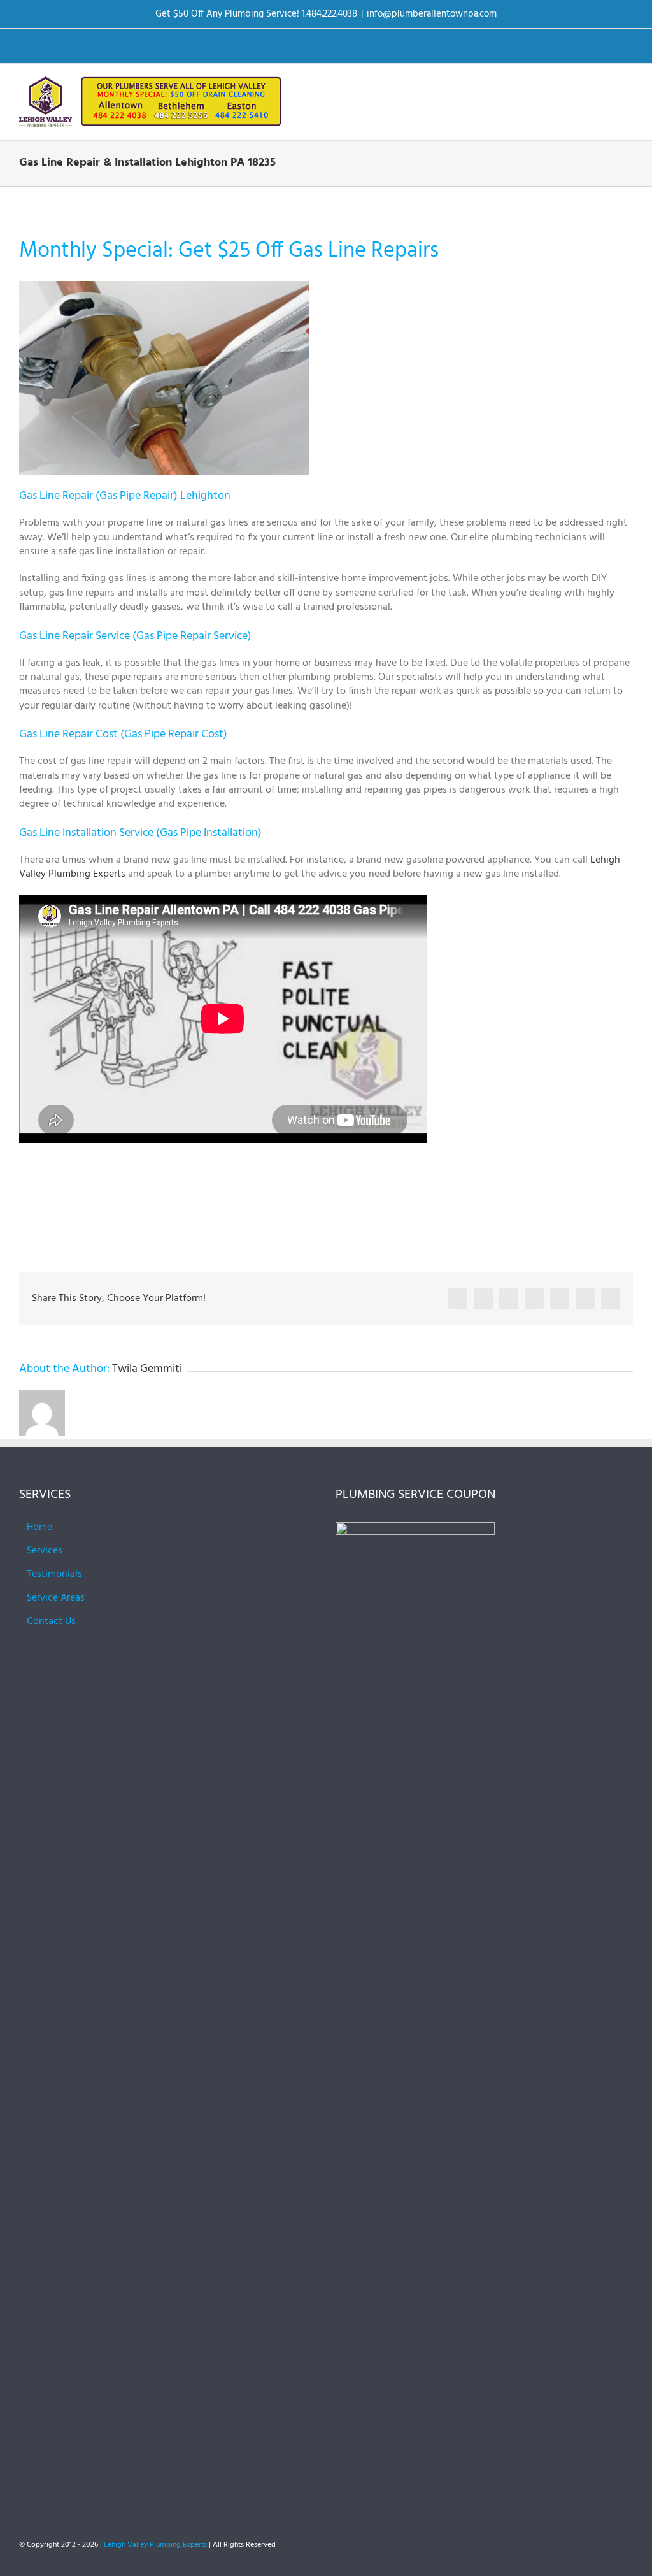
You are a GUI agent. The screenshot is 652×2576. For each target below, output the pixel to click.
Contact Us (51, 1622)
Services (45, 1551)
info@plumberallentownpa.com (432, 14)
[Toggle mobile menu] (628, 86)
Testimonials (54, 1574)
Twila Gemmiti (147, 1369)
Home (39, 1527)
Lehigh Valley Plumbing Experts (155, 2545)
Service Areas (56, 1598)
